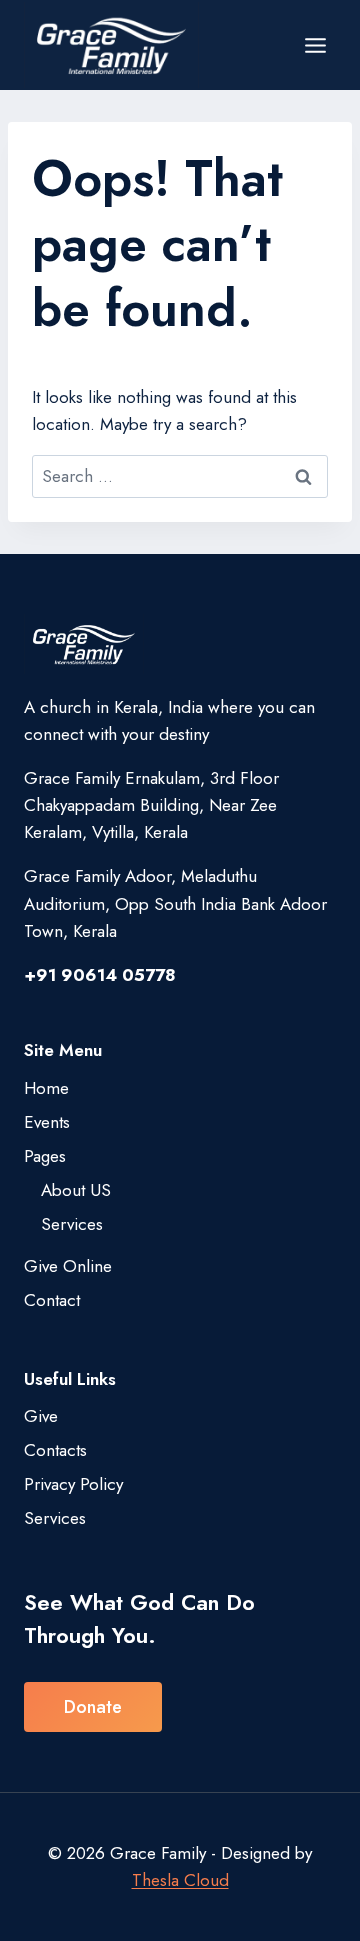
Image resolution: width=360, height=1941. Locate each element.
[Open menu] (315, 45)
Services (72, 1224)
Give (41, 1416)
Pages (45, 1156)
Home (46, 1088)
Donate (93, 1707)
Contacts (55, 1450)
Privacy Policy (73, 1484)
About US (76, 1190)
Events (47, 1122)
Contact (52, 1300)
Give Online (68, 1266)
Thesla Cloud (180, 1880)
